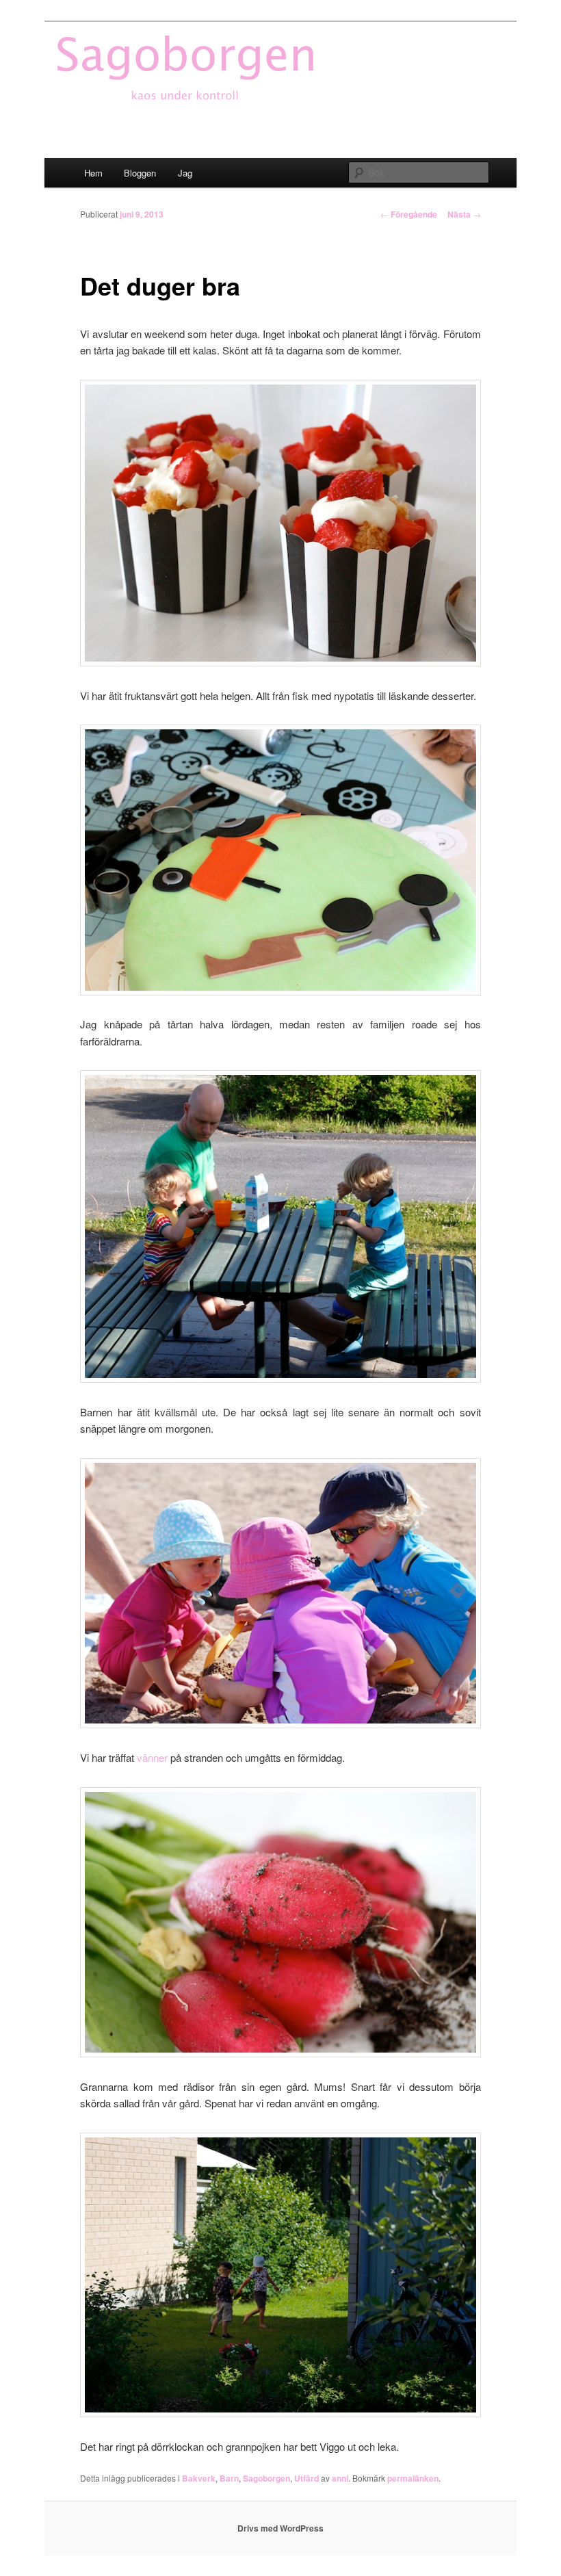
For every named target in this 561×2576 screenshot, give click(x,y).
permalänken (413, 2478)
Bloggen (140, 173)
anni (340, 2478)
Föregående (409, 214)
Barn (229, 2478)
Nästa (464, 214)
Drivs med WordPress (280, 2528)
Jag (185, 173)
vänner (152, 1757)
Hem (93, 173)
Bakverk (199, 2478)
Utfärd (306, 2478)
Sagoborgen (266, 2478)
